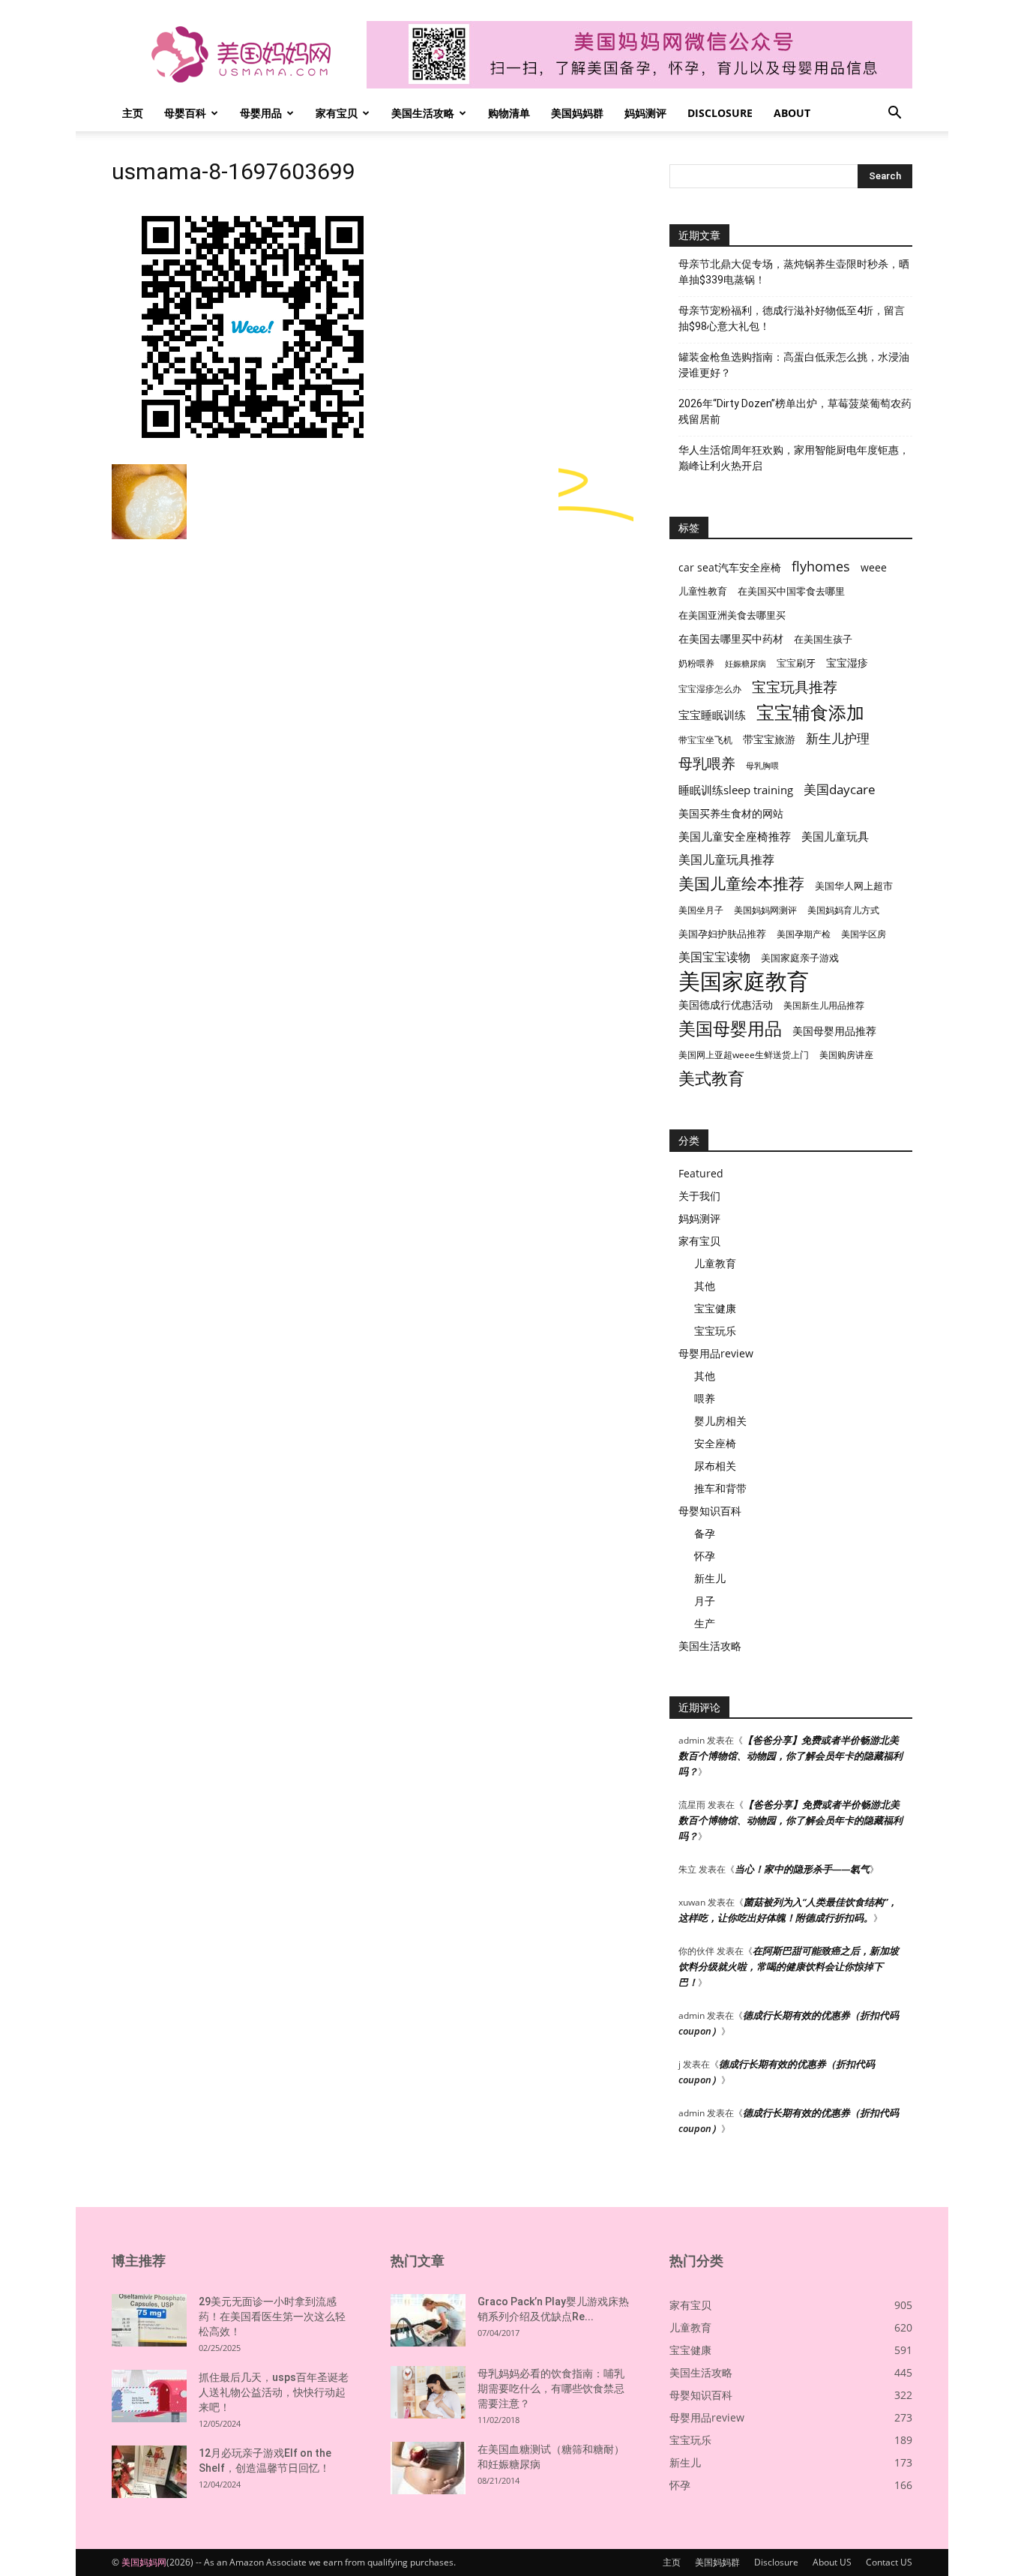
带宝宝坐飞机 (705, 740)
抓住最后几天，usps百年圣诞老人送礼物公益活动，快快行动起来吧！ (274, 2392)
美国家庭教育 (744, 981)
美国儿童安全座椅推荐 (735, 836)
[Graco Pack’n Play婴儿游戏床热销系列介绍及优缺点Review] (428, 2320)
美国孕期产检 (804, 934)
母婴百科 (185, 113)
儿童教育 (715, 1263)
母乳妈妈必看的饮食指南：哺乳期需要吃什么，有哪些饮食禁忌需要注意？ (551, 2389)
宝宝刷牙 (796, 663)
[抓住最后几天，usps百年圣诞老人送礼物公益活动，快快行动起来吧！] (149, 2396)
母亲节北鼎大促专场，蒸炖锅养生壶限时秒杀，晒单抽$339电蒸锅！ (794, 272)
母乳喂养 (707, 763)
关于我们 (699, 1196)
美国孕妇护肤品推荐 (722, 934)
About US (832, 2562)
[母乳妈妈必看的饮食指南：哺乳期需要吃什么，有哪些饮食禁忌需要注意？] (428, 2392)
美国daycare (840, 789)
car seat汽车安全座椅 (730, 567)
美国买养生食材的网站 (731, 813)
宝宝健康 (715, 1308)
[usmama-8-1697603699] (254, 449)
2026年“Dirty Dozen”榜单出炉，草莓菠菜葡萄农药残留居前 (795, 411)
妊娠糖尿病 (746, 664)
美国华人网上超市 (854, 886)
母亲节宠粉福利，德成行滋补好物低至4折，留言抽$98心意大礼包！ (792, 318)
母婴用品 (261, 113)
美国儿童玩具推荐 (726, 860)
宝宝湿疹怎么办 (710, 689)
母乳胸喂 (762, 766)
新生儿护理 (838, 738)
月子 (705, 1601)
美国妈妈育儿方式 (843, 910)
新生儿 (710, 1578)
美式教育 (711, 1078)
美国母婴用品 (730, 1029)
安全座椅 (715, 1443)
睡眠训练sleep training (736, 790)
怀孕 (705, 1556)
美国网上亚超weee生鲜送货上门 (744, 1055)
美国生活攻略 (423, 113)
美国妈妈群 (577, 113)
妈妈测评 (645, 113)
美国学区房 (864, 934)
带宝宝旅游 (769, 739)
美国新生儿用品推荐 (824, 1005)
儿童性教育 (703, 591)
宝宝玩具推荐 (795, 687)
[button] (894, 114)
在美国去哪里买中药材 (731, 639)
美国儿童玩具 (835, 836)
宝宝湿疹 (847, 663)
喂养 (705, 1398)
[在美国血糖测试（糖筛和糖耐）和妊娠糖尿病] (428, 2468)
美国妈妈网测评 (765, 910)
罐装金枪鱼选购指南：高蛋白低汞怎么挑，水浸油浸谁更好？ (794, 365)
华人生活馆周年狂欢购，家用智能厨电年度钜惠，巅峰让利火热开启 (794, 458)
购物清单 (509, 113)
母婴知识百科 (710, 1511)
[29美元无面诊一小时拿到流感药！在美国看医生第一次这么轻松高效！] (149, 2320)
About (792, 113)
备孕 (705, 1533)
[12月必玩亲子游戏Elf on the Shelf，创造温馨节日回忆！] (149, 2472)
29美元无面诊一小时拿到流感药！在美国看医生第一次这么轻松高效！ (272, 2317)
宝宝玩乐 (715, 1331)
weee (874, 567)
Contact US (889, 2562)
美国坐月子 (701, 910)
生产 (705, 1623)
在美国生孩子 (823, 639)
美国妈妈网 (144, 2562)
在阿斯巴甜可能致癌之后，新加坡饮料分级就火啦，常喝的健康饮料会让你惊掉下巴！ (789, 1966)
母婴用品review (716, 1353)
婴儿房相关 (720, 1421)
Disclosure (720, 113)
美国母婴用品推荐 (834, 1031)
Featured (701, 1173)
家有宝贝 (337, 113)
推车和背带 (720, 1488)
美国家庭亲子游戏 (800, 958)
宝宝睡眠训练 (712, 715)
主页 (133, 113)
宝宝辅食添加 (810, 712)
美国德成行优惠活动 (726, 1005)
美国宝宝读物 (714, 957)
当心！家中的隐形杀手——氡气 (802, 1869)
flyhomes (821, 567)
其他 (705, 1286)
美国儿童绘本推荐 (741, 883)
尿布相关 (715, 1466)
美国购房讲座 (846, 1055)
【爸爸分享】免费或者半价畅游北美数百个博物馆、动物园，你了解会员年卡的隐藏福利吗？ (790, 1756)
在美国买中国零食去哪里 (791, 591)
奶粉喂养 (696, 663)
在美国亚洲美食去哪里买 (732, 615)
